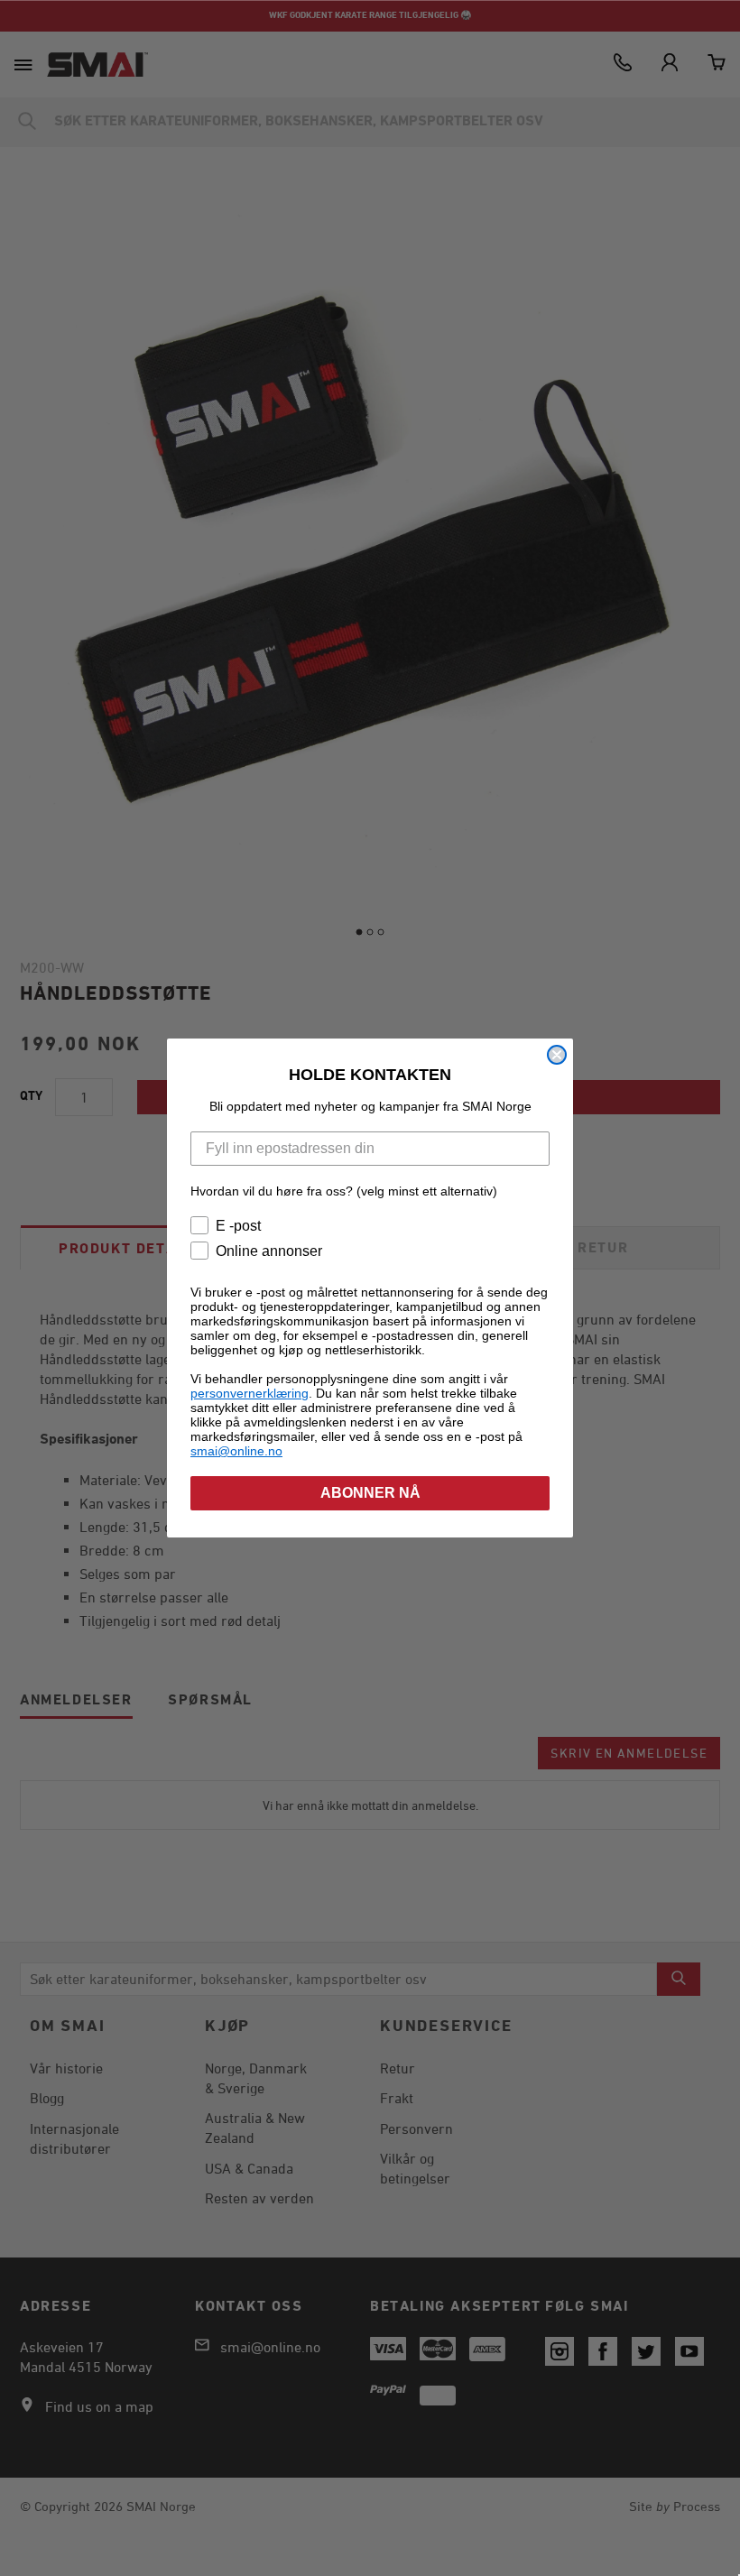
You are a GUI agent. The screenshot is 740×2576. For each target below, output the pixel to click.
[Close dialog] (557, 1055)
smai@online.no (236, 1451)
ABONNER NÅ (370, 1493)
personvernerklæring (250, 1393)
